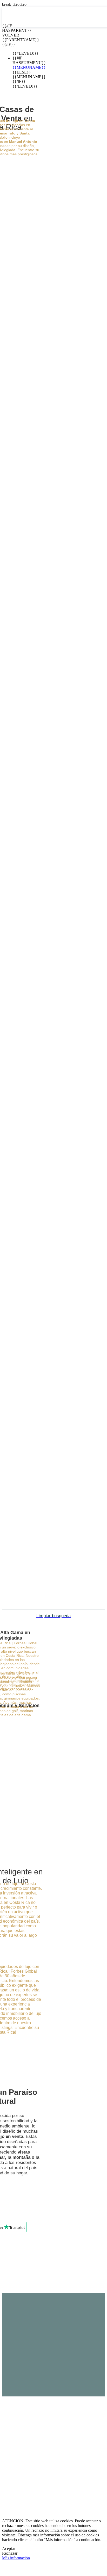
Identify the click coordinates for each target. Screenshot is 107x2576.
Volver (6, 35)
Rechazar (10, 2553)
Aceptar (9, 2549)
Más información (16, 2558)
